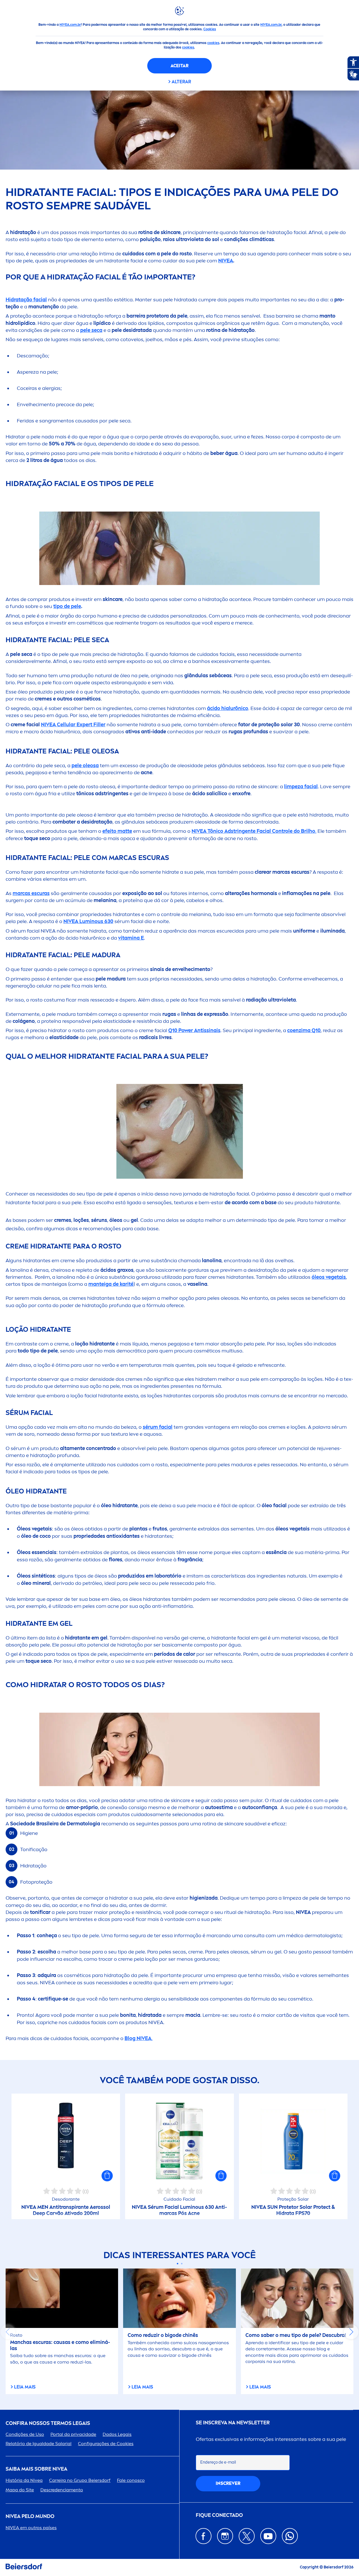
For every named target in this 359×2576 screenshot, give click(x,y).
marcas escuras (31, 893)
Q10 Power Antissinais (194, 1030)
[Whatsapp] (290, 2536)
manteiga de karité (111, 1284)
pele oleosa (85, 766)
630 (88, 921)
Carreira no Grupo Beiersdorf (80, 2480)
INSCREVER (228, 2483)
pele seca (91, 330)
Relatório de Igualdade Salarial (39, 2444)
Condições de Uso (25, 2434)
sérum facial (158, 1427)
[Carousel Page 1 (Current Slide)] (177, 2264)
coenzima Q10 (304, 1030)
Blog (138, 2038)
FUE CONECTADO (219, 2515)
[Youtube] (268, 2536)
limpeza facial (301, 787)
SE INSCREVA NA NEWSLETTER (233, 2423)
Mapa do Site (20, 2490)
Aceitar (179, 66)
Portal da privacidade (73, 2434)
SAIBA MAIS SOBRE (36, 2469)
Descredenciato (62, 2490)
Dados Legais (117, 2434)
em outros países (31, 2528)
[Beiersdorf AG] (24, 2567)
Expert (73, 725)
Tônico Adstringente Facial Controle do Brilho (253, 831)
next (351, 2332)
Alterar (181, 82)
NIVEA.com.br (70, 25)
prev (8, 2332)
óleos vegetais (329, 1277)
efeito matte (117, 831)
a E (131, 938)
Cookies (210, 29)
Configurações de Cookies (106, 2444)
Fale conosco (131, 2480)
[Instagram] (225, 2536)
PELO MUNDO (30, 2516)
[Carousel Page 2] (182, 2264)
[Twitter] (247, 2536)
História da (24, 2480)
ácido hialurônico (228, 708)
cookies (213, 43)
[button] (107, 2176)
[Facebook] (203, 2536)
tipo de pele (67, 606)
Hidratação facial (26, 300)
